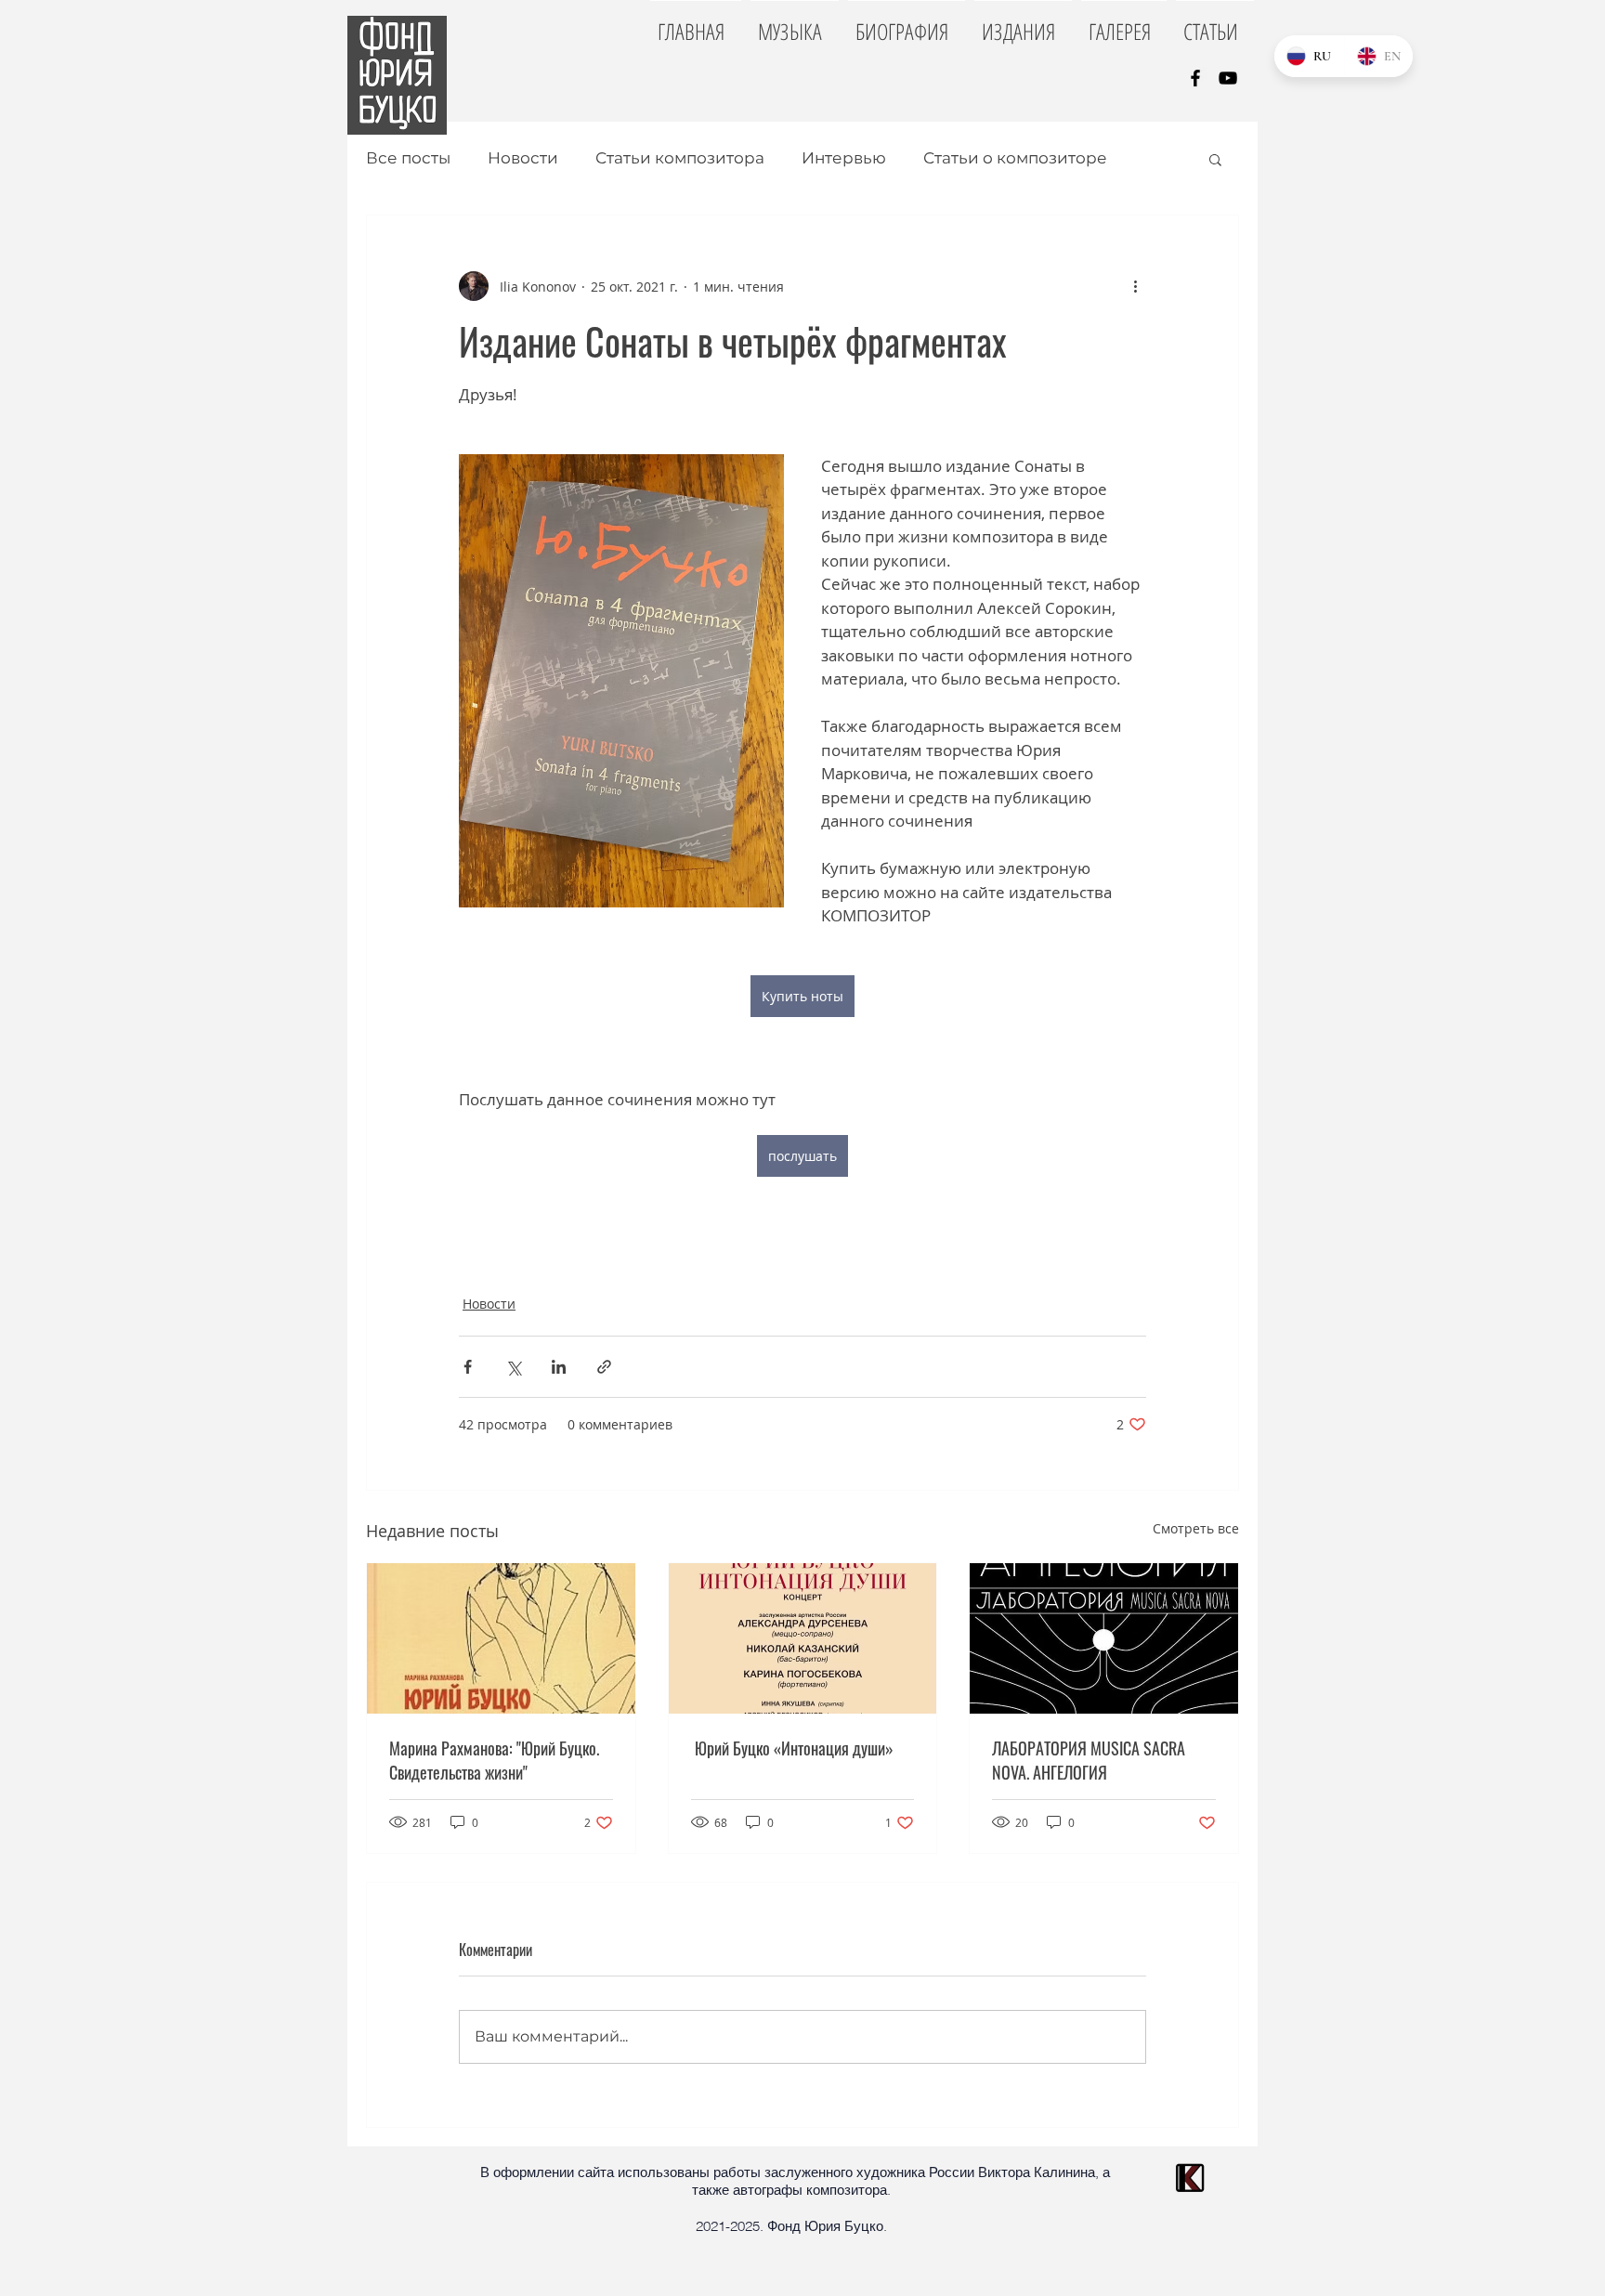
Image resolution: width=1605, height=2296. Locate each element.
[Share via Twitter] (513, 1367)
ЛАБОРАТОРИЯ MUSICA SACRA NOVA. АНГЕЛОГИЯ (1089, 1760)
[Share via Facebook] (468, 1367)
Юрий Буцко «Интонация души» (792, 1748)
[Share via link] (604, 1367)
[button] (1215, 159)
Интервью (844, 158)
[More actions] (1135, 286)
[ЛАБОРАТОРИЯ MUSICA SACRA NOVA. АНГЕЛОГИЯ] (1104, 1638)
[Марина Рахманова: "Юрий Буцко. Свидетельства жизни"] (501, 1638)
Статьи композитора (680, 158)
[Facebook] (1195, 78)
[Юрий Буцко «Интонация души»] (803, 1638)
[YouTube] (1228, 78)
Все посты (408, 158)
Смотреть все (1196, 1528)
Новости (523, 158)
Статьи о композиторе (1015, 158)
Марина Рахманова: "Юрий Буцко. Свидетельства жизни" (494, 1760)
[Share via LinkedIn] (559, 1367)
